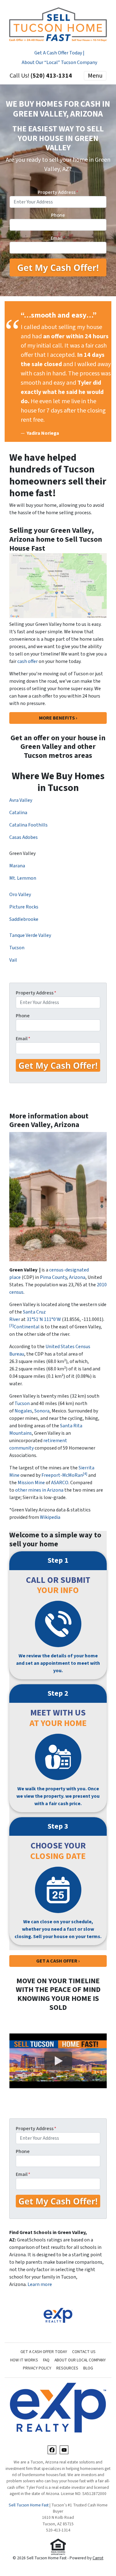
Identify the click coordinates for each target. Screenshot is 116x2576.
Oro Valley (20, 895)
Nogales (23, 1411)
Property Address (58, 192)
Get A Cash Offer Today (44, 2352)
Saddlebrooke (24, 919)
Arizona (77, 1277)
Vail (13, 960)
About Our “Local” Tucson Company (59, 62)
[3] (11, 1325)
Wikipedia (50, 1517)
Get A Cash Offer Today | (59, 53)
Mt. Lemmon (23, 878)
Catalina (18, 813)
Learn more (40, 2284)
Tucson (17, 948)
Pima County (53, 1277)
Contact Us (84, 2352)
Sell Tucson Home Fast (29, 2505)
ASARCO (60, 1483)
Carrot (98, 2558)
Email (58, 238)
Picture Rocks (24, 907)
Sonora (42, 1411)
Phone (58, 215)
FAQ (46, 2360)
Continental (27, 1327)
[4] (85, 1474)
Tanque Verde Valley (30, 935)
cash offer (28, 661)
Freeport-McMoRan (62, 1475)
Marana (17, 866)
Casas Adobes (24, 837)
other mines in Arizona (39, 1490)
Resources (67, 2368)
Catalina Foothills (28, 825)
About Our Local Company (80, 2360)
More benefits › (58, 718)
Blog (88, 2368)
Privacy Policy (37, 2368)
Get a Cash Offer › (58, 1961)
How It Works (24, 2360)
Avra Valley (21, 800)
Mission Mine (31, 1483)
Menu (95, 76)
